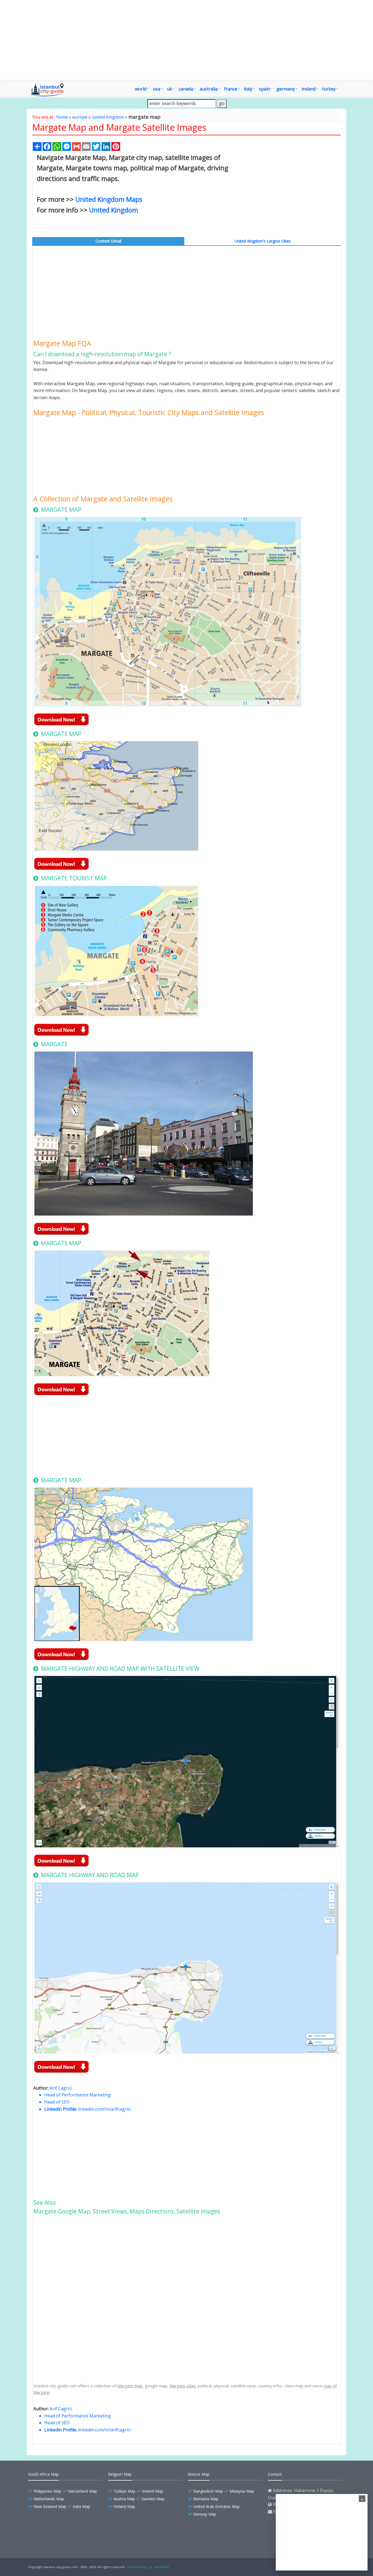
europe (80, 117)
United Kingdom (114, 210)
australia (209, 89)
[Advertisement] (187, 40)
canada (186, 89)
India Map (81, 2506)
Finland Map (124, 2506)
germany (286, 89)
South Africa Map (43, 2474)
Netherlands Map (49, 2499)
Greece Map (199, 2474)
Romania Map (206, 2499)
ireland (309, 89)
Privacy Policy (138, 2567)
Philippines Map (47, 2491)
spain (264, 89)
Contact (275, 2474)
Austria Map (124, 2499)
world (141, 89)
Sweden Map (153, 2499)
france (231, 89)
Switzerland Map (82, 2491)
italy (248, 89)
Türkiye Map (125, 2491)
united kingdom (108, 117)
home (62, 117)
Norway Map (205, 2514)
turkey (329, 89)
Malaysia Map (242, 2491)
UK (169, 89)
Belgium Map (120, 2474)
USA (157, 89)
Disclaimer (162, 2567)
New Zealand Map (50, 2506)
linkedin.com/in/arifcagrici (104, 2109)
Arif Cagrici (61, 2088)
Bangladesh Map (208, 2491)
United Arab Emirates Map (217, 2506)
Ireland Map (153, 2491)
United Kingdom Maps (109, 199)
